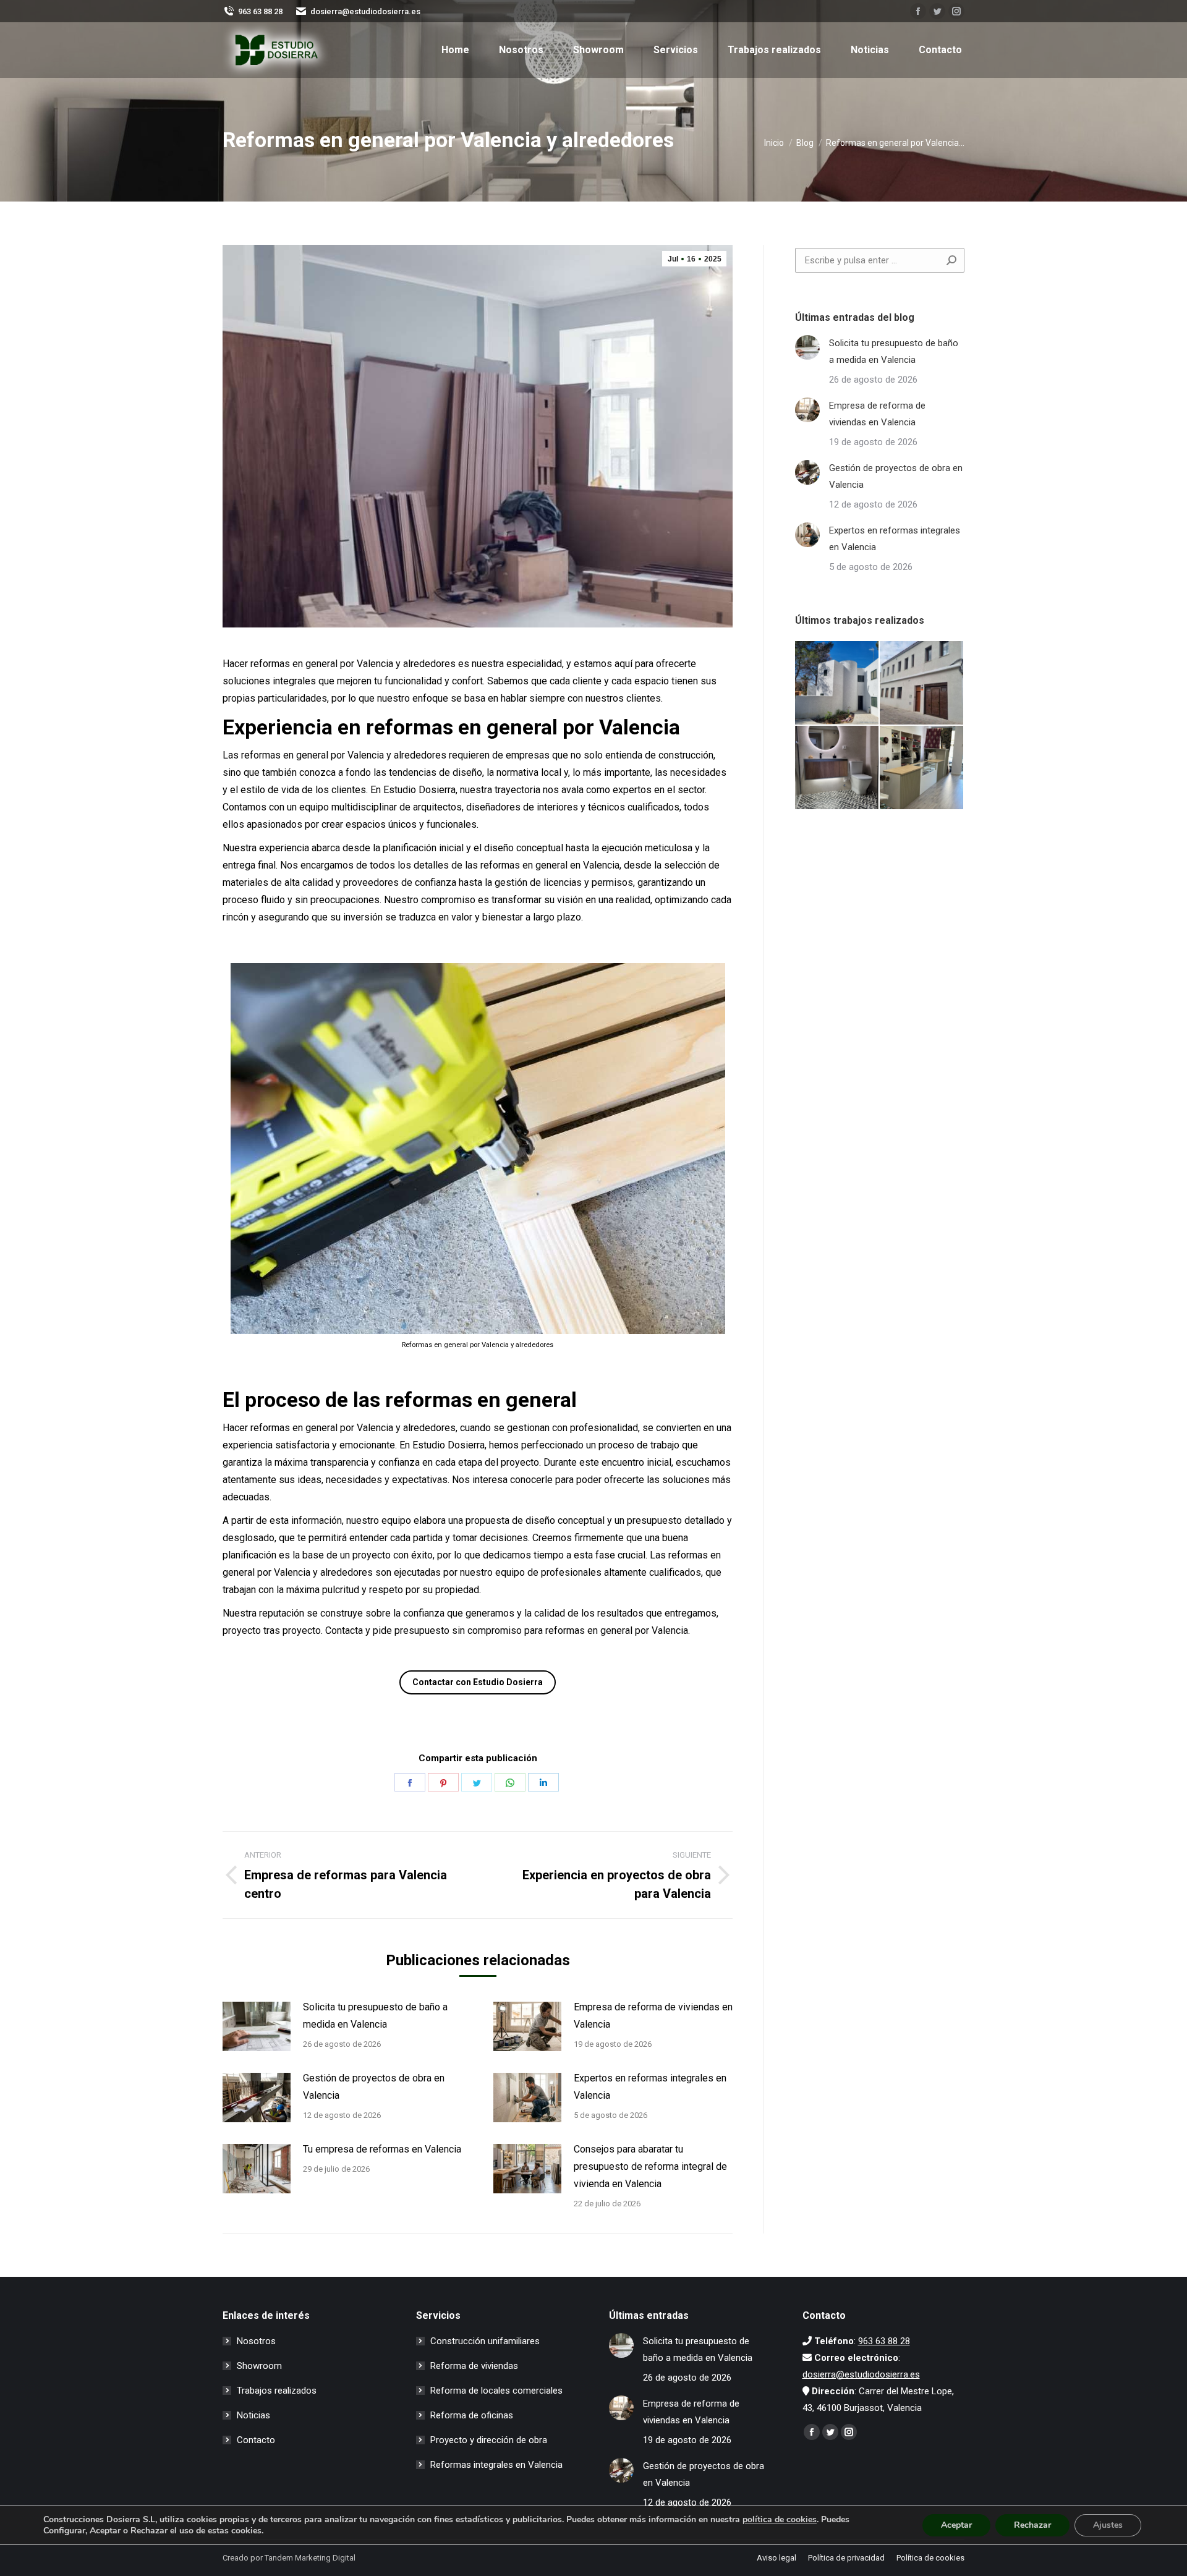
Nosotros (256, 2341)
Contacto (256, 2440)
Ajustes (1108, 2525)
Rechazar (1032, 2525)
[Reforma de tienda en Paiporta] (922, 768)
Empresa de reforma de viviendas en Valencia (653, 2016)
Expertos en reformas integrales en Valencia (650, 2087)
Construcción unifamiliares (485, 2341)
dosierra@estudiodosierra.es (365, 11)
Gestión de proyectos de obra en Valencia (374, 2087)
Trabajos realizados (277, 2391)
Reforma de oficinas (472, 2415)
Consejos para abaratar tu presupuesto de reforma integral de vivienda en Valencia (650, 2166)
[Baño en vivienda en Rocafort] (837, 768)
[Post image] (257, 2026)
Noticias (253, 2415)
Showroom (259, 2366)
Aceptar (956, 2525)
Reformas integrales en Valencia (496, 2465)
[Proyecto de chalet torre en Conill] (837, 683)
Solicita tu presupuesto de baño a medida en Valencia (375, 2016)
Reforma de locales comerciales (496, 2391)
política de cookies (780, 2519)
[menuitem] (455, 50)
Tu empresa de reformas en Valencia (382, 2149)
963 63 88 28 (260, 11)
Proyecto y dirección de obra (489, 2440)
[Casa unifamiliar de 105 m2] (922, 683)
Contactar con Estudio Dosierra (478, 1682)
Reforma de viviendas (474, 2366)
